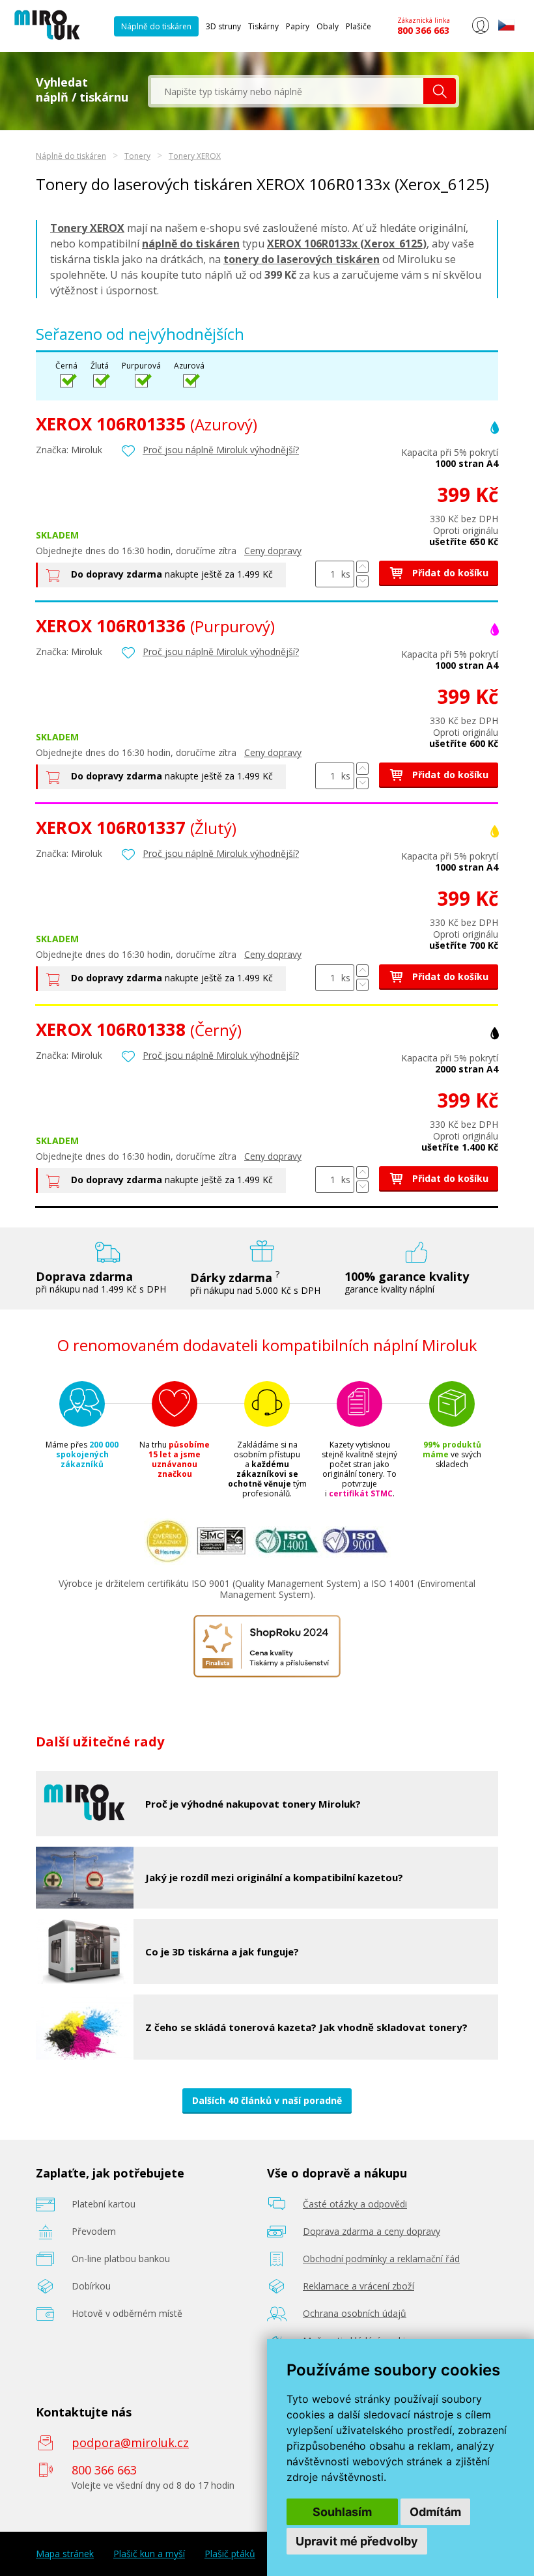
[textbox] (287, 91)
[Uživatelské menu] (480, 31)
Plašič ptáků (230, 2554)
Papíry (298, 26)
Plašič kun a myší (149, 2554)
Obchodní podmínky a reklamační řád (381, 2259)
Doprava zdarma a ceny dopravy (372, 2231)
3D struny (223, 26)
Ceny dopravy (273, 551)
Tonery (137, 156)
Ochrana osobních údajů (355, 2313)
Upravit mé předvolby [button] (357, 2541)
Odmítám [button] (435, 2512)
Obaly (328, 26)
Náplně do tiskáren (156, 26)
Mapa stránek (65, 2554)
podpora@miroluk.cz (130, 2443)
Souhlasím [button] (342, 2512)
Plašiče (358, 26)
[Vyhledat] (440, 91)
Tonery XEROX (195, 156)
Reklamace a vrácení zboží (358, 2286)
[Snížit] (362, 581)
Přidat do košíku (449, 573)
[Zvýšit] (362, 567)
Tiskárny (263, 26)
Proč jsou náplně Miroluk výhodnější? (221, 450)
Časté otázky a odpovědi (355, 2204)
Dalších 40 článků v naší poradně (267, 2100)
